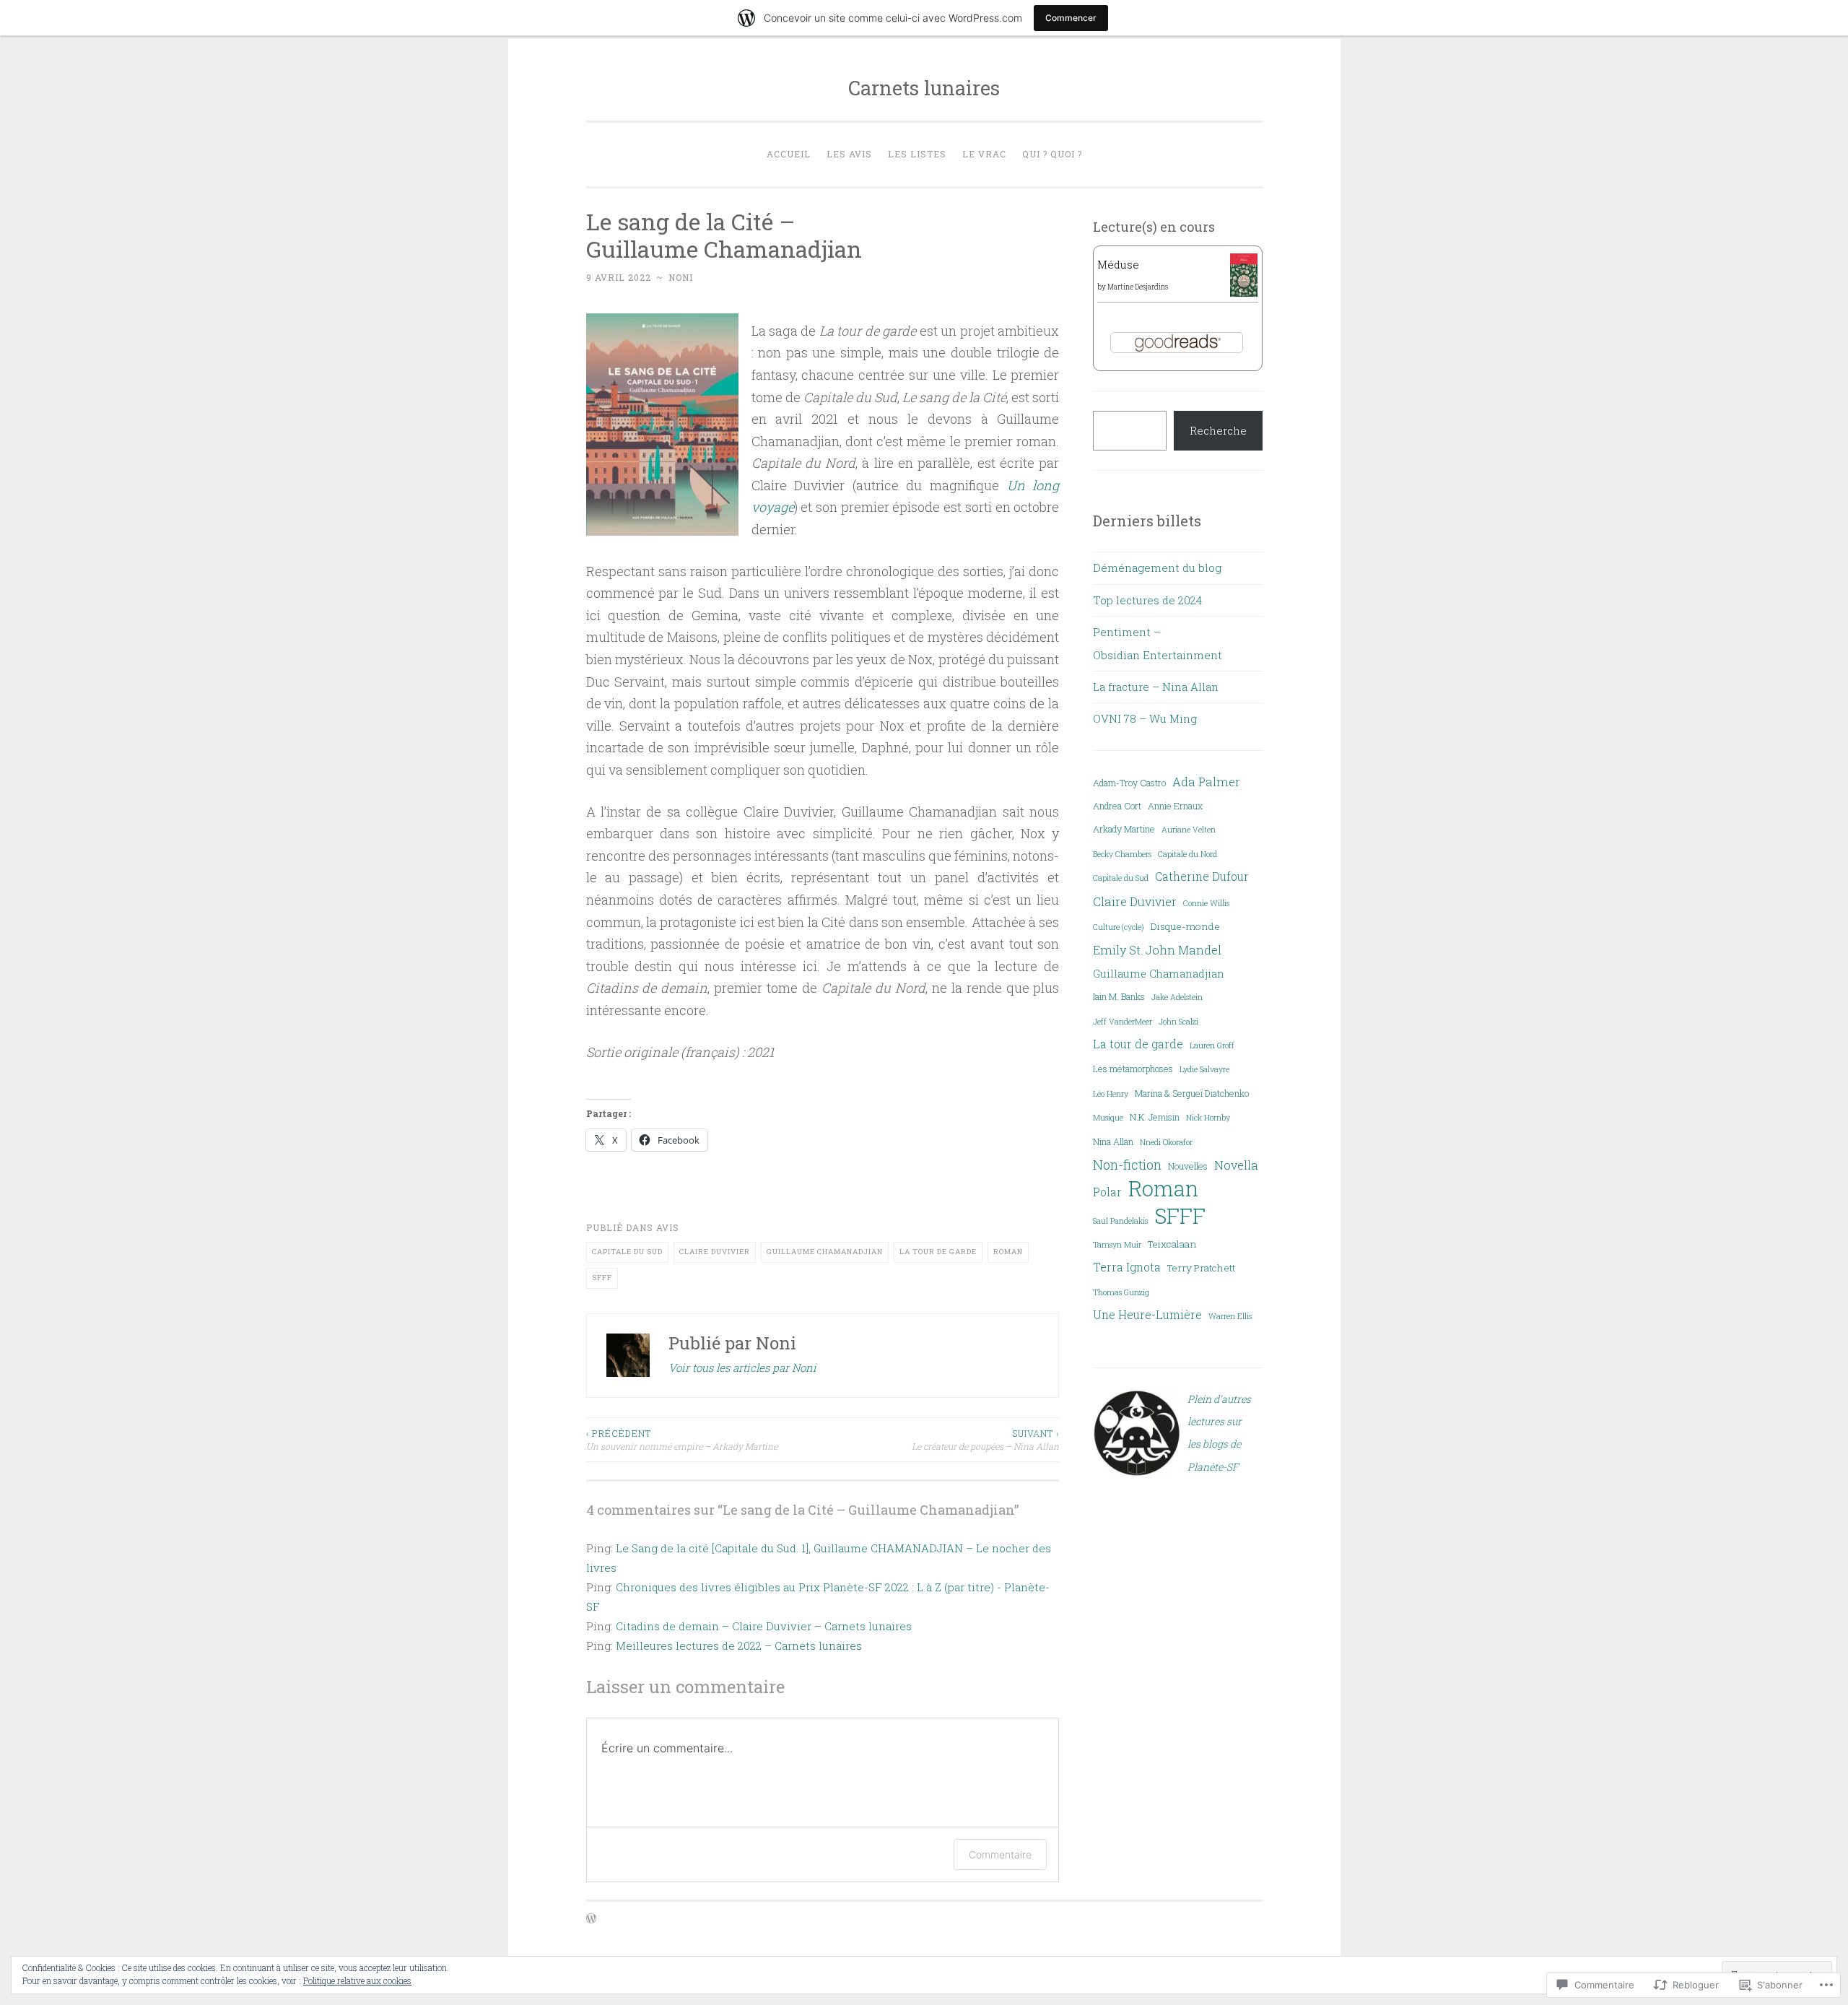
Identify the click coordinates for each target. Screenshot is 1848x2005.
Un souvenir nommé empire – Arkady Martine (682, 1440)
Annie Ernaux (1175, 806)
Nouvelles (1188, 1166)
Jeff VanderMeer (1123, 1022)
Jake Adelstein (1177, 997)
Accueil (789, 154)
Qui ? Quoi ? (1052, 154)
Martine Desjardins (1138, 287)
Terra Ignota (1127, 1267)
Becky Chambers (1122, 854)
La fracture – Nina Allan (1156, 687)
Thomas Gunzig (1121, 1292)
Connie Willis (1206, 903)
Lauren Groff (1212, 1045)
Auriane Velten (1189, 830)
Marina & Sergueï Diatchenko (1192, 1093)
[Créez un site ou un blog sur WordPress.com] (591, 1919)
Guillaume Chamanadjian (825, 1252)
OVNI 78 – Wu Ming (1145, 718)
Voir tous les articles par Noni (742, 1367)
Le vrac (984, 154)
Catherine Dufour (1202, 877)
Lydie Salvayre (1204, 1069)
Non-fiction (1127, 1165)
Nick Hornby (1208, 1118)
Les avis (849, 154)
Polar (1107, 1192)
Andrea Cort (1117, 806)
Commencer (1071, 18)
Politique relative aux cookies (357, 1980)
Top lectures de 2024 (1147, 600)
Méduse (1118, 264)
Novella (1236, 1165)
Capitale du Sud (627, 1252)
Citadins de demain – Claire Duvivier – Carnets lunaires (764, 1626)
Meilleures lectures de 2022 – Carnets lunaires (739, 1645)
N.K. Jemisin (1155, 1117)
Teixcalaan (1172, 1244)
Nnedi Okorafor (1166, 1142)
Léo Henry (1111, 1094)
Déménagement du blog (1157, 567)
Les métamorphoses (1133, 1069)
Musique (1108, 1118)
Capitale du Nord (1187, 854)
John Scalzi (1178, 1022)
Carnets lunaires (924, 88)
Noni (681, 277)
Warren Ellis (1230, 1316)
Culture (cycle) (1119, 927)
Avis (668, 1227)
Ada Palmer (1206, 782)
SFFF (602, 1278)
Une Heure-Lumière (1147, 1315)
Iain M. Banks (1119, 996)
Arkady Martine (1124, 829)
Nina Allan (1113, 1141)
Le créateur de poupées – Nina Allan (985, 1440)
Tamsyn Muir (1117, 1245)
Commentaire (1000, 1854)
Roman (1008, 1252)
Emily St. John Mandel (1157, 950)
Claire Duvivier (715, 1252)
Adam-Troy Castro (1129, 783)
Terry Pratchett (1201, 1268)
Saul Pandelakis (1120, 1221)
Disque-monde (1185, 926)
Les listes (917, 154)
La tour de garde (938, 1252)
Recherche (1218, 430)
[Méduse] (1244, 294)
